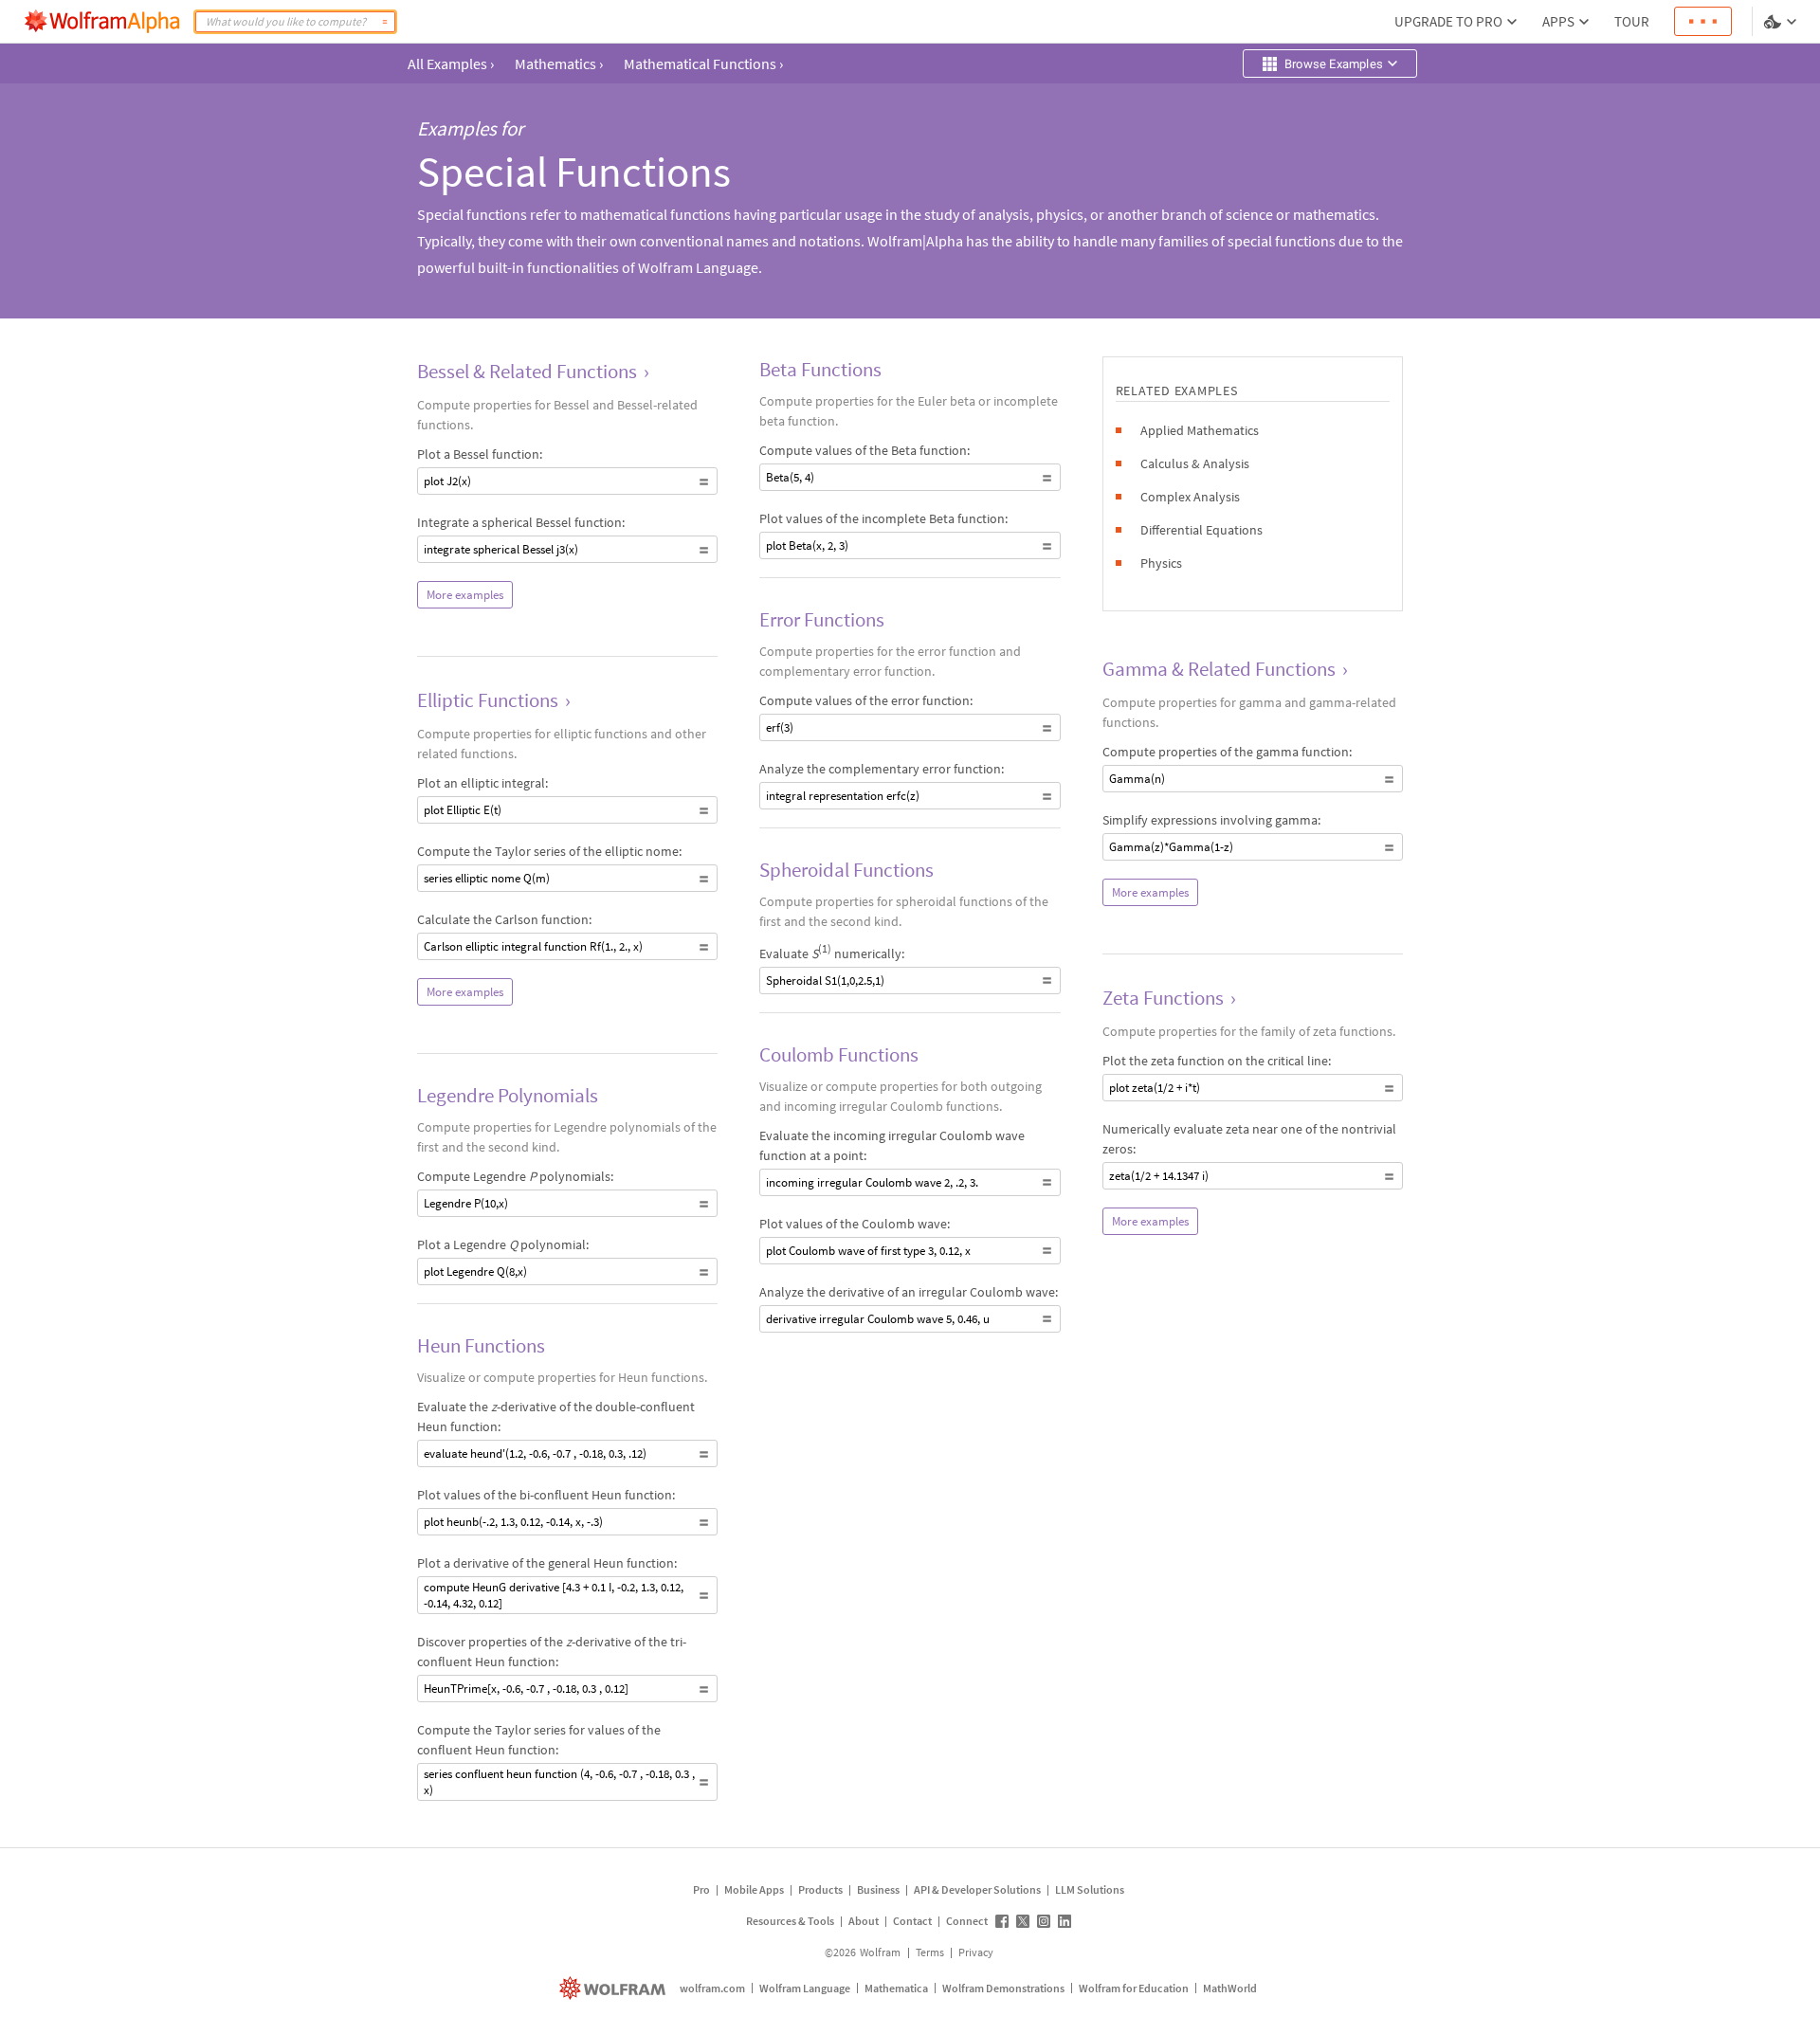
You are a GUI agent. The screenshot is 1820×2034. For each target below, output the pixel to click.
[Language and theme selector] (1782, 22)
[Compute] (385, 22)
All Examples (451, 64)
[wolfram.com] (615, 1988)
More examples (465, 595)
